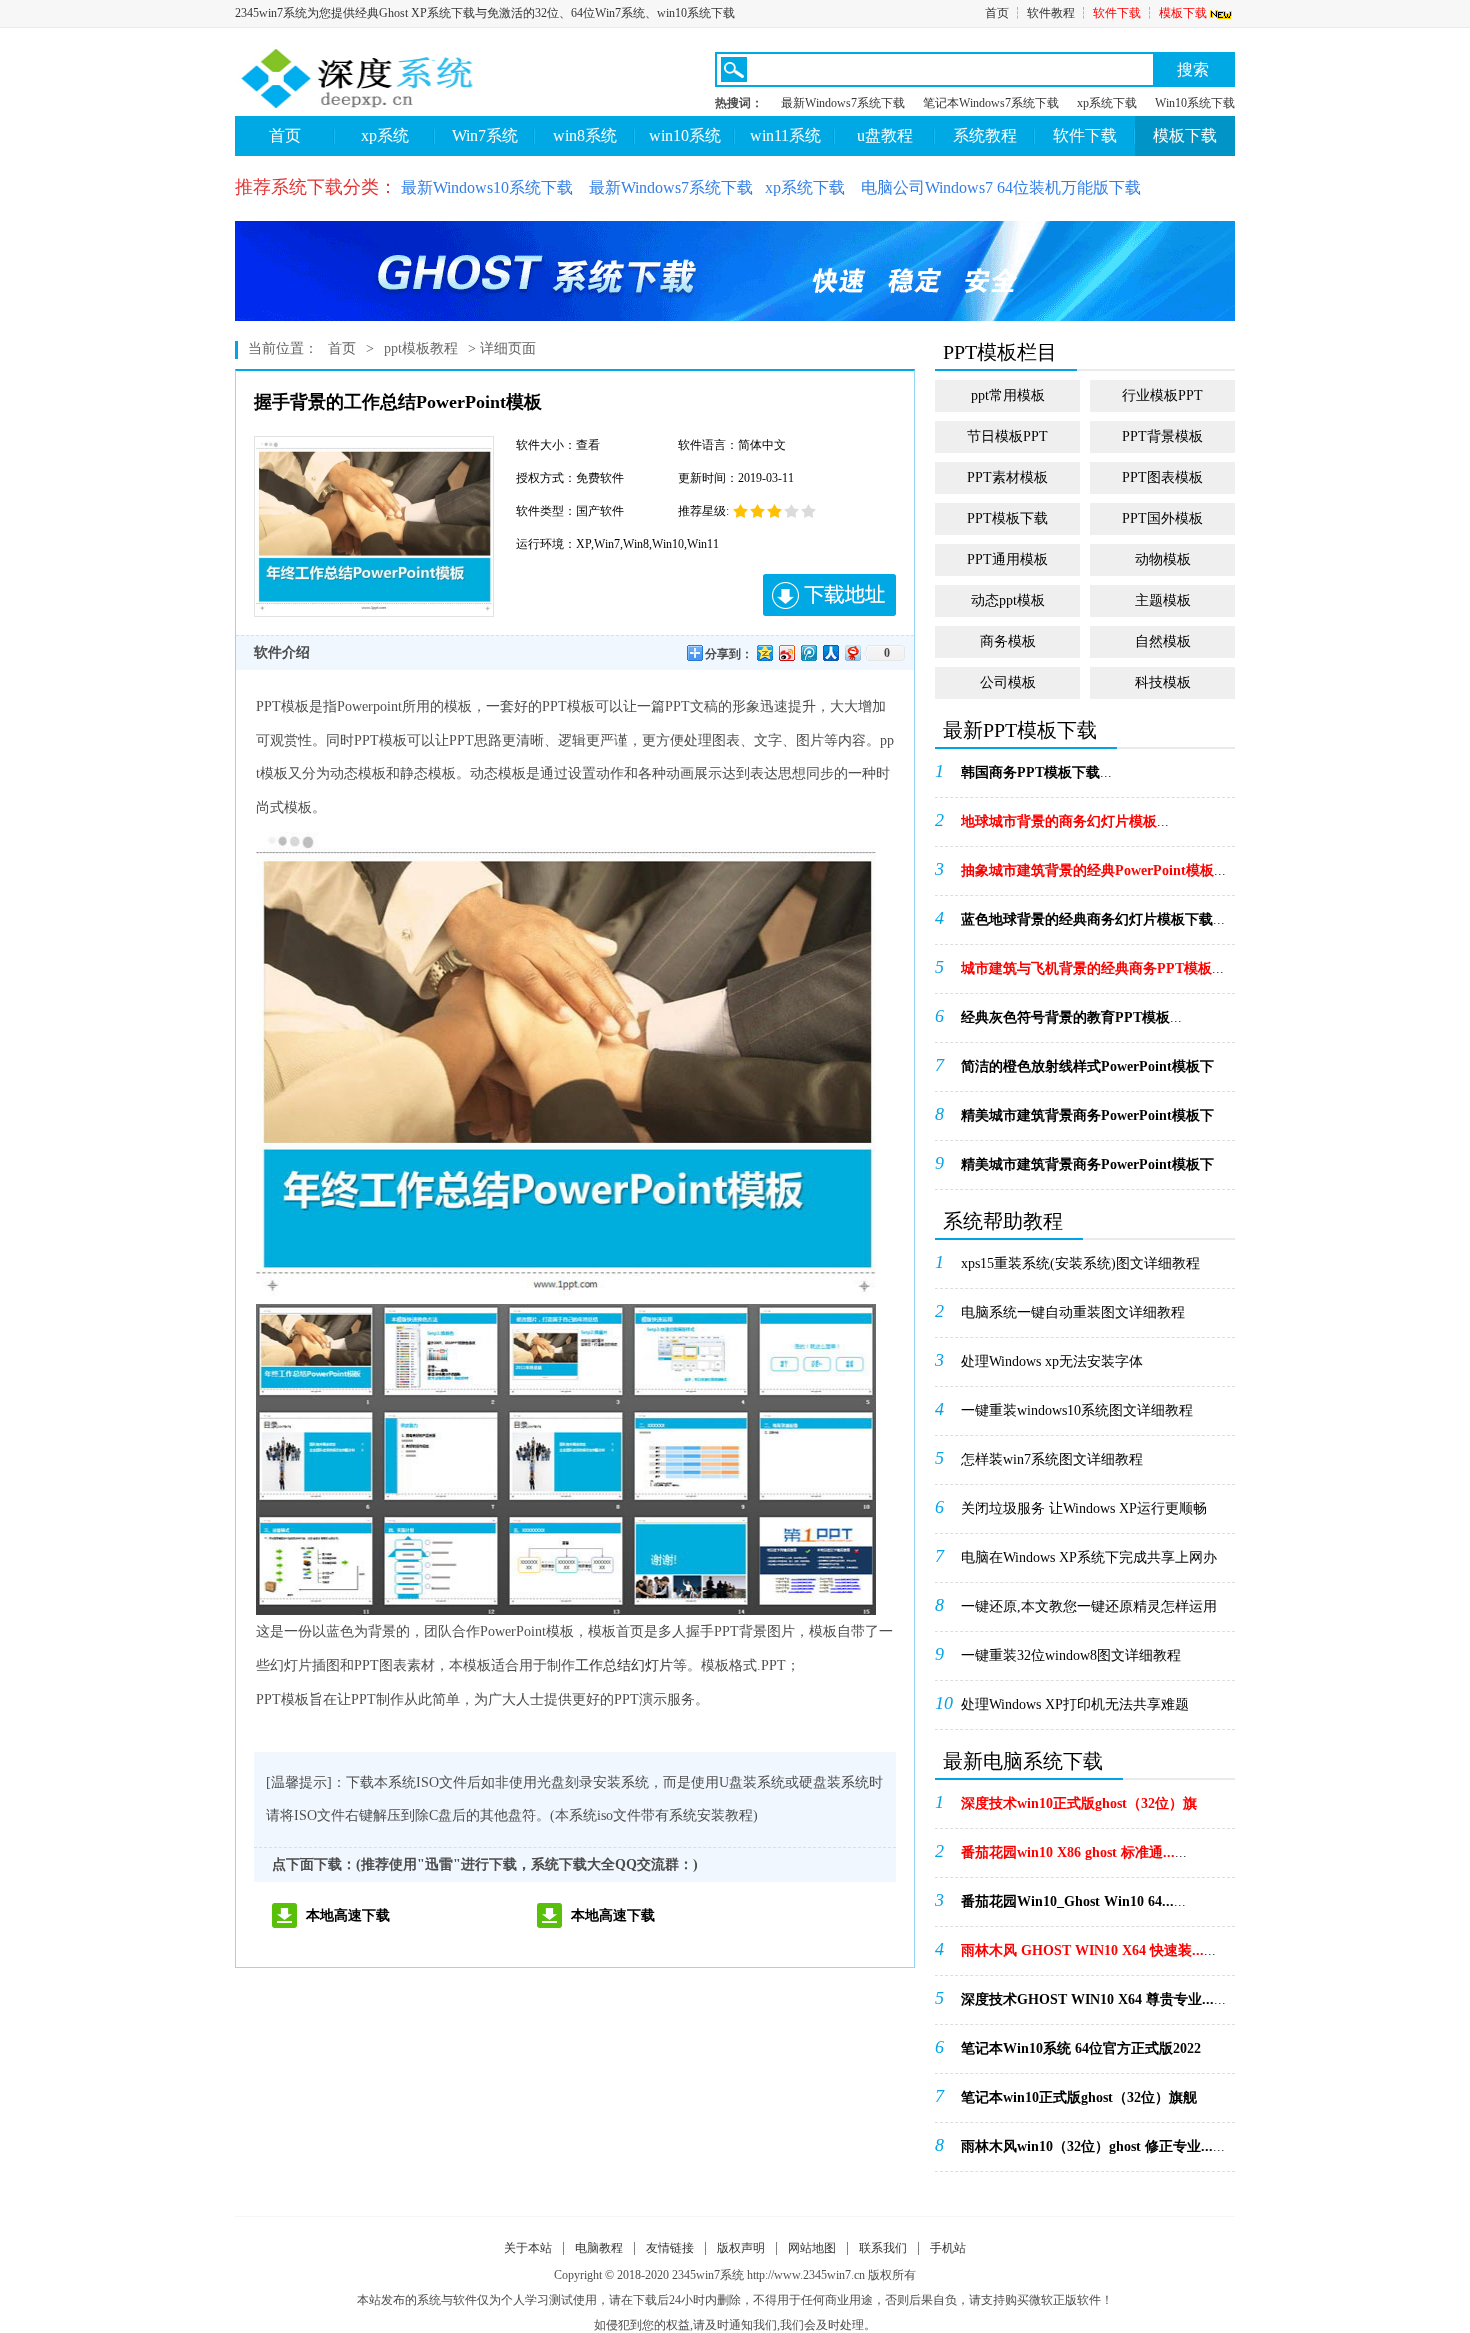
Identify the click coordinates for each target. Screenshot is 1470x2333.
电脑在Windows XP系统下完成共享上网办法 (1089, 1564)
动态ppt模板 (1008, 600)
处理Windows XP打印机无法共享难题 (1075, 1704)
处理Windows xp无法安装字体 (1052, 1361)
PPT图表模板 (1162, 477)
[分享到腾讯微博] (808, 652)
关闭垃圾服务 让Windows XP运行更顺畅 (1084, 1508)
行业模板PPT (1162, 395)
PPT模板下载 (1007, 518)
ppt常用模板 (1008, 395)
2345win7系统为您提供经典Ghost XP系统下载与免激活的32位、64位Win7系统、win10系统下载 (485, 13)
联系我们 (883, 2248)
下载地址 (829, 595)
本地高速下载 (348, 1915)
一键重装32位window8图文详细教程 (1071, 1655)
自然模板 (1163, 641)
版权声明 (741, 2248)
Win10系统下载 (1195, 103)
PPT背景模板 (1162, 436)
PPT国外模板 (1162, 518)
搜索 (1193, 69)
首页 (997, 13)
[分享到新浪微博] (786, 652)
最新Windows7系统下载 (843, 103)
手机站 (948, 2248)
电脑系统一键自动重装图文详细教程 (1073, 1312)
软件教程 (1051, 13)
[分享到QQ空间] (764, 652)
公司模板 (1008, 682)
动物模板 (1163, 559)
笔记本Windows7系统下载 (991, 103)
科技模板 (1163, 682)
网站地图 (812, 2248)
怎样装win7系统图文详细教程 (1052, 1459)
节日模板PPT (1007, 436)
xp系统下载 (1107, 103)
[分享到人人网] (830, 652)
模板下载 (1183, 13)
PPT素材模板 (1007, 477)
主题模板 (1163, 600)
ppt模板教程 (421, 348)
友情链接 (670, 2248)
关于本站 (528, 2248)
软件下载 (1117, 13)
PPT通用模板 (1007, 559)
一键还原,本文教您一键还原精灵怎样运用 (1089, 1606)
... (1036, 772)
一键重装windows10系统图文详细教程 (1077, 1410)
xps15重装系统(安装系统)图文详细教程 (1080, 1263)
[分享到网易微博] (852, 652)
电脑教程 (599, 2248)
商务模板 (1008, 641)
